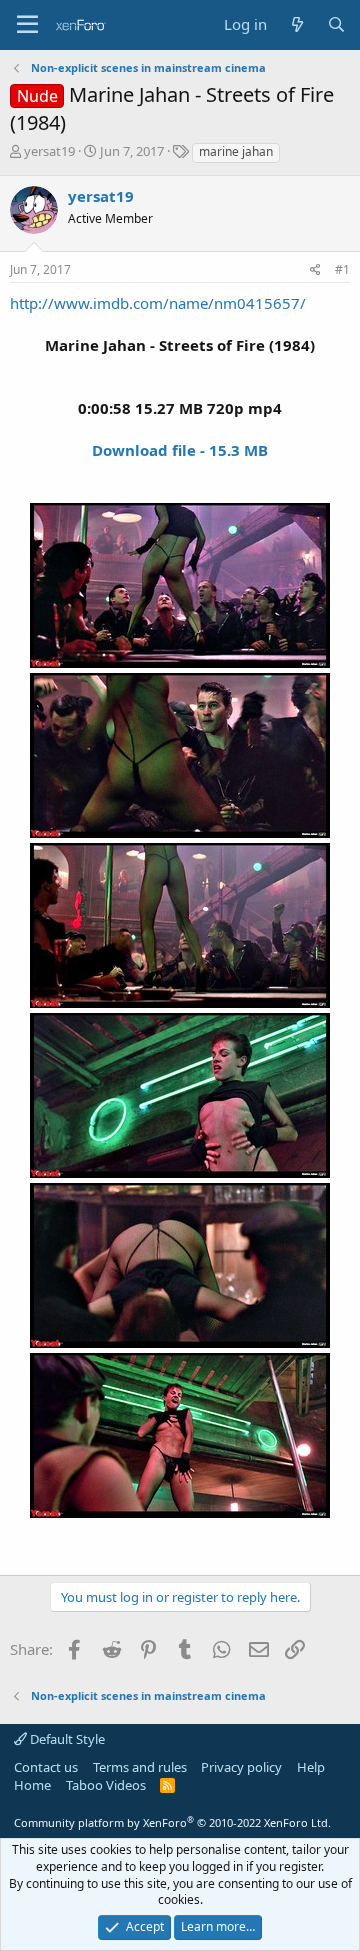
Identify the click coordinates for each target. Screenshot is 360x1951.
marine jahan (236, 151)
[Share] (315, 270)
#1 (342, 269)
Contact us (46, 1767)
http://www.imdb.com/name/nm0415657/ (158, 303)
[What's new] (296, 24)
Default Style (66, 1739)
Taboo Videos (106, 1785)
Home (32, 1785)
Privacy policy (241, 1767)
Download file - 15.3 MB (180, 450)
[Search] (336, 24)
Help (311, 1767)
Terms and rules (140, 1767)
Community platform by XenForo (172, 1822)
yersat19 (49, 151)
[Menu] (27, 25)
